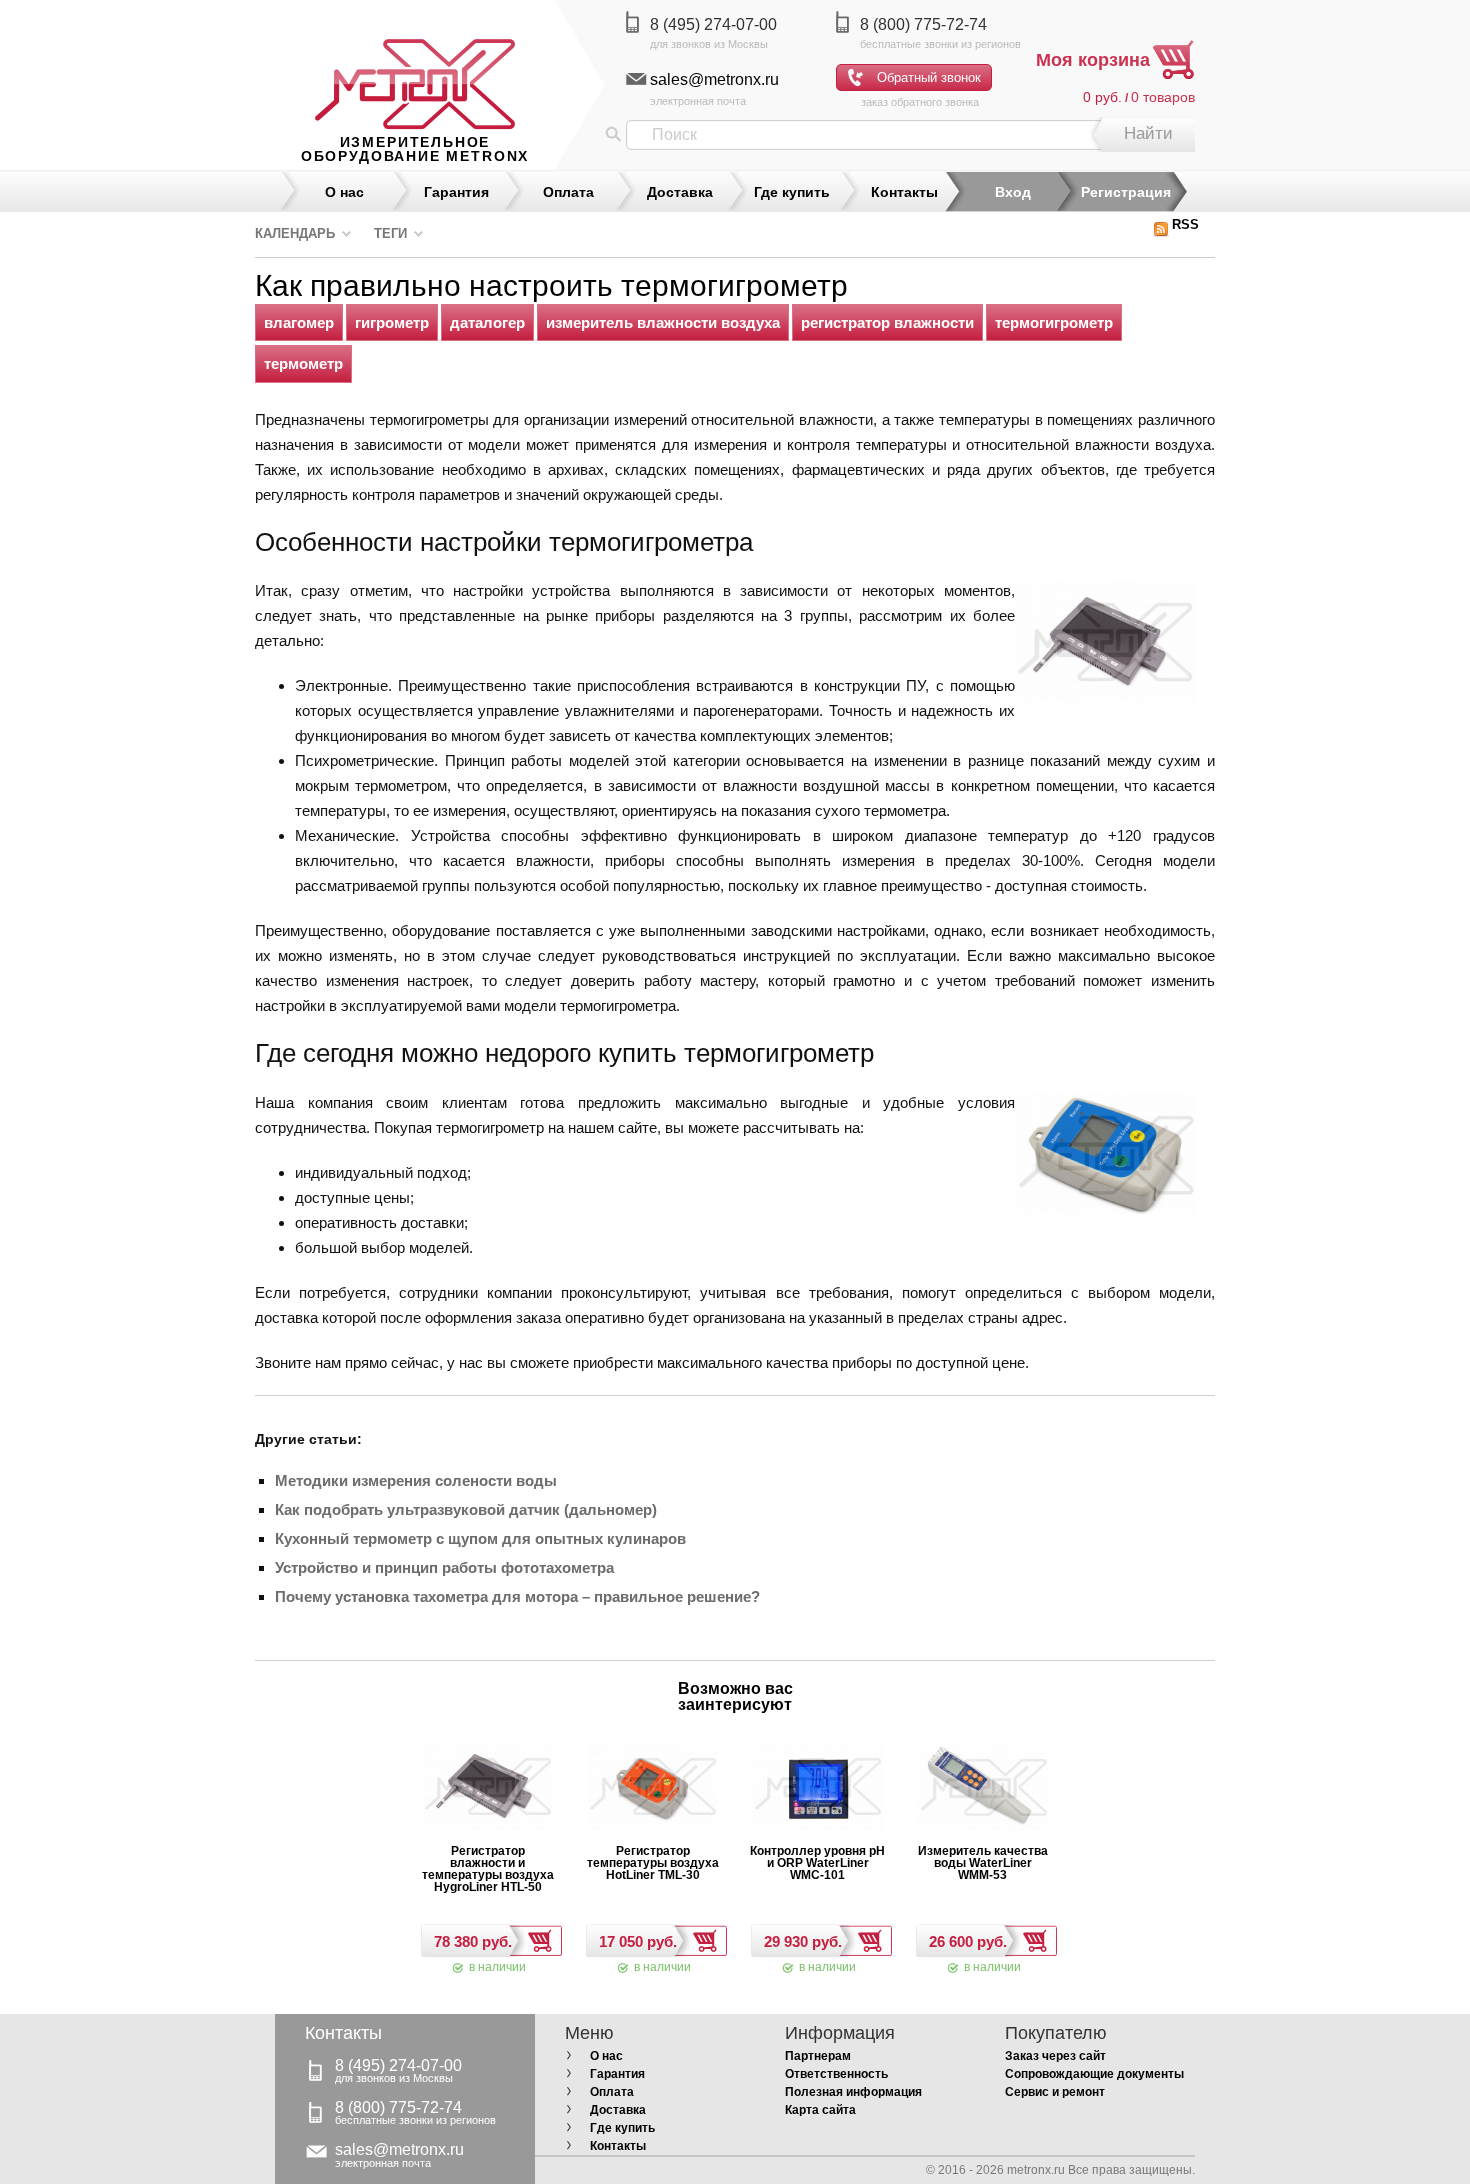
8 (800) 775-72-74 (923, 24)
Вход (1013, 192)
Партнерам (818, 2056)
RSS (1185, 224)
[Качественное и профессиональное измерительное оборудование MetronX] (415, 65)
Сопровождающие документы (1094, 2074)
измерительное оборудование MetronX (415, 149)
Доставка (680, 192)
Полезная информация (853, 2092)
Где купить (792, 192)
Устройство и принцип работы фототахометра (444, 1567)
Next (845, 1702)
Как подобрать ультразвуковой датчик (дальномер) (466, 1509)
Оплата (568, 192)
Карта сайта (820, 2110)
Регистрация (1126, 192)
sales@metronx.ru (714, 79)
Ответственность (836, 2074)
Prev (624, 1702)
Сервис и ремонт (1055, 2092)
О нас (344, 192)
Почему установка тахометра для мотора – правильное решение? (517, 1596)
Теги (390, 233)
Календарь (295, 233)
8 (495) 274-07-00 (713, 24)
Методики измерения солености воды (416, 1480)
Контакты (904, 192)
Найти (1148, 133)
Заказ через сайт (1055, 2056)
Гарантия (456, 192)
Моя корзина (1093, 60)
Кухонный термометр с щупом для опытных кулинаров (480, 1538)
